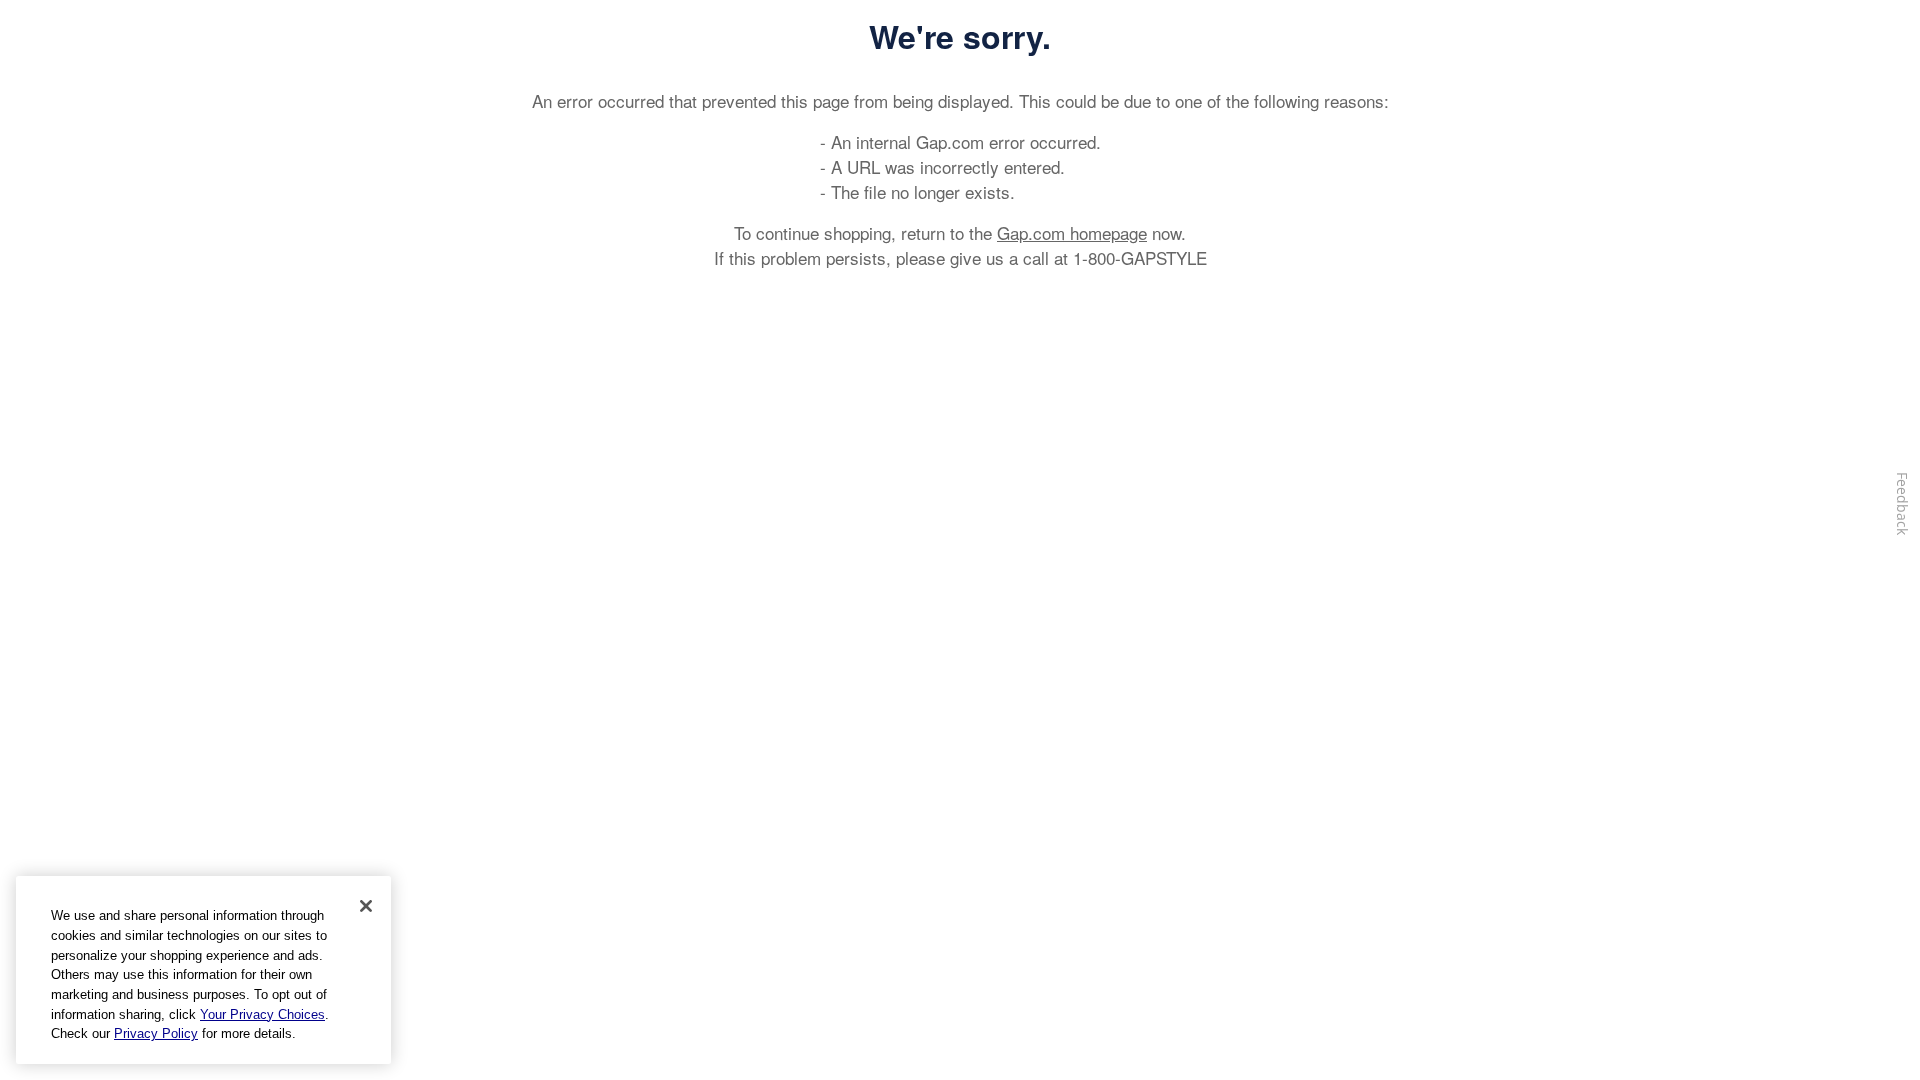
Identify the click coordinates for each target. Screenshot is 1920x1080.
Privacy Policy (156, 1033)
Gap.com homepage (1072, 232)
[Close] (366, 906)
